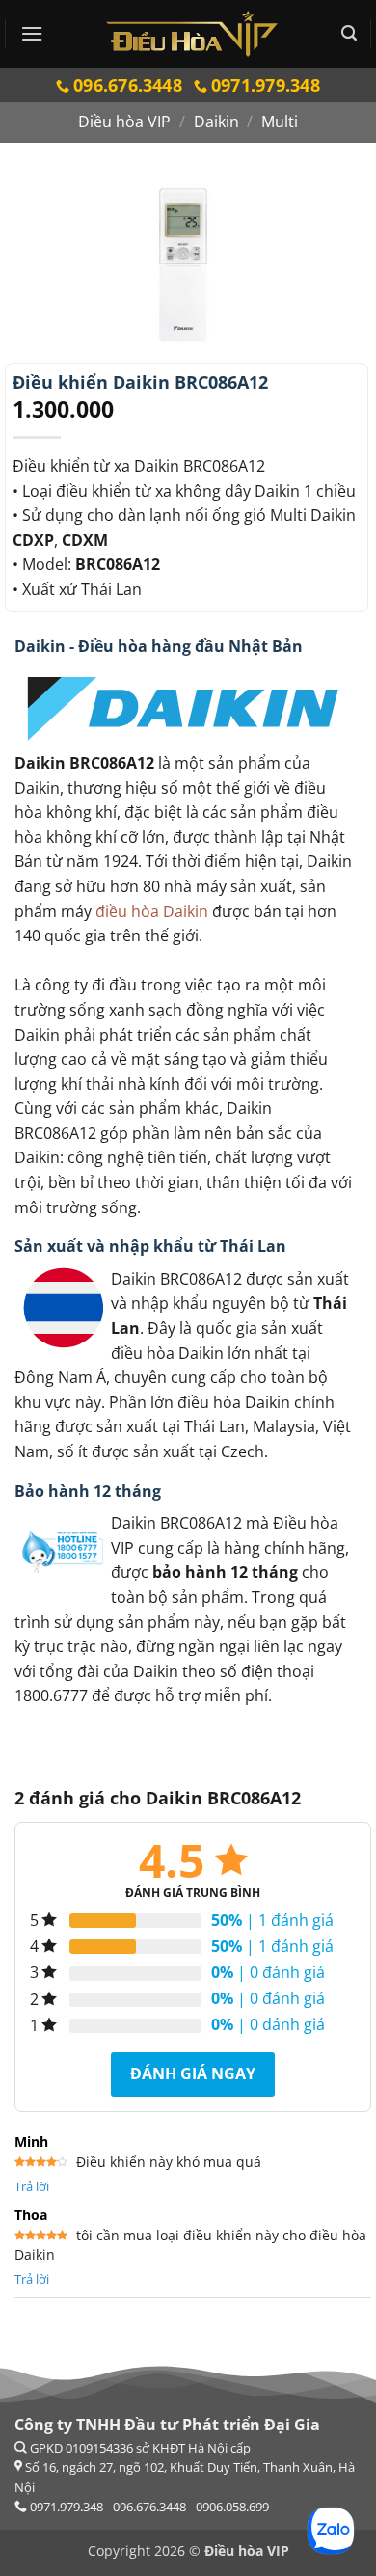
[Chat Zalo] (331, 2531)
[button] (32, 33)
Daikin (216, 122)
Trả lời (32, 2186)
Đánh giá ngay (193, 2074)
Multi (280, 122)
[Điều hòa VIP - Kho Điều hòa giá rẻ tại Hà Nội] (192, 34)
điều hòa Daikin (152, 911)
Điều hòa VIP (124, 122)
